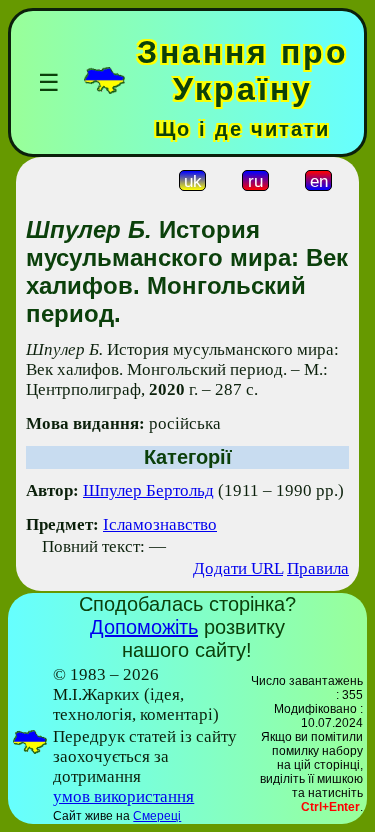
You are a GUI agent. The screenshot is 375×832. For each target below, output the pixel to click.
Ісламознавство (160, 524)
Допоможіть (144, 627)
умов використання (123, 796)
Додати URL (238, 568)
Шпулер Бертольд (148, 490)
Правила (318, 568)
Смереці (157, 816)
